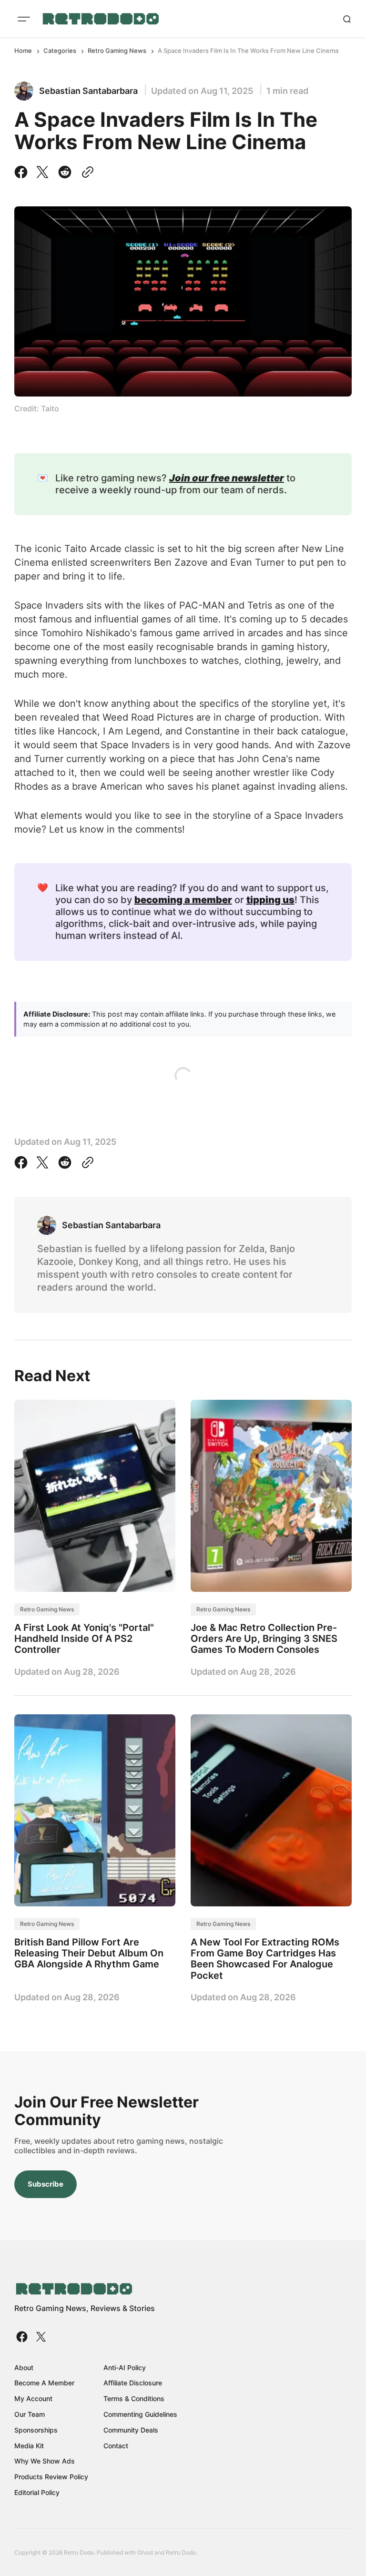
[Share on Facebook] (23, 172)
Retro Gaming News (117, 51)
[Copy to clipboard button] (86, 172)
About (24, 2367)
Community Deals (131, 2430)
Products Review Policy (51, 2477)
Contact (116, 2446)
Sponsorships (36, 2430)
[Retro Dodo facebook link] (23, 2337)
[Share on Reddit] (65, 172)
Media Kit (29, 2446)
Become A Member (44, 2383)
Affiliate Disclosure (133, 2383)
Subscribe (46, 2184)
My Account (33, 2398)
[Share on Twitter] (42, 172)
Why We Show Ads (45, 2461)
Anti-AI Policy (125, 2367)
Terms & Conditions (134, 2398)
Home (23, 51)
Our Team (30, 2414)
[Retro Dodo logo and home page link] (100, 19)
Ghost (145, 2552)
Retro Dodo (181, 2552)
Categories (60, 51)
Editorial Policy (37, 2492)
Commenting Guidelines (140, 2414)
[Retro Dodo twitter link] (40, 2337)
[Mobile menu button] (24, 19)
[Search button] (347, 19)
